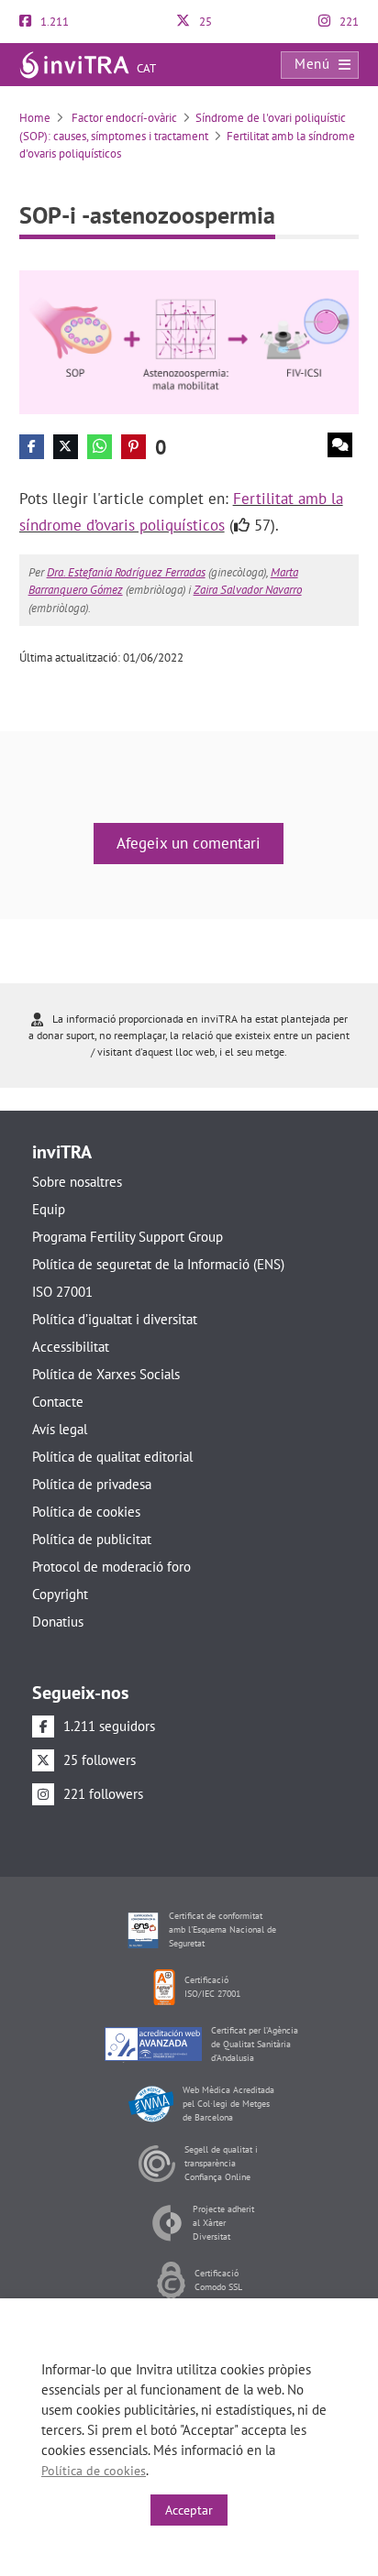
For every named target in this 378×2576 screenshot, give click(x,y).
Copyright (60, 1594)
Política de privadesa (92, 1484)
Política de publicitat (92, 1539)
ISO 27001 (62, 1292)
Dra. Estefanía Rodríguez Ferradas (126, 572)
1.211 (53, 22)
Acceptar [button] (189, 2510)
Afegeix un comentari (189, 843)
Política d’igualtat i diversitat (115, 1319)
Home (35, 118)
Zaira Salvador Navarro (248, 590)
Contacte (58, 1402)
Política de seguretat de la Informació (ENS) (158, 1264)
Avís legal (60, 1429)
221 (348, 22)
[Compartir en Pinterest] (133, 447)
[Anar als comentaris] (340, 445)
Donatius (58, 1622)
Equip (49, 1209)
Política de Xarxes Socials (106, 1374)
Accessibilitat (71, 1347)
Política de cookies (86, 1512)
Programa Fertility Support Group (128, 1237)
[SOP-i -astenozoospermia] (189, 341)
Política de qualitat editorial (112, 1457)
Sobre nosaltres (77, 1182)
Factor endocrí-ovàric (123, 118)
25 (204, 22)
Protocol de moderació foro (111, 1567)
